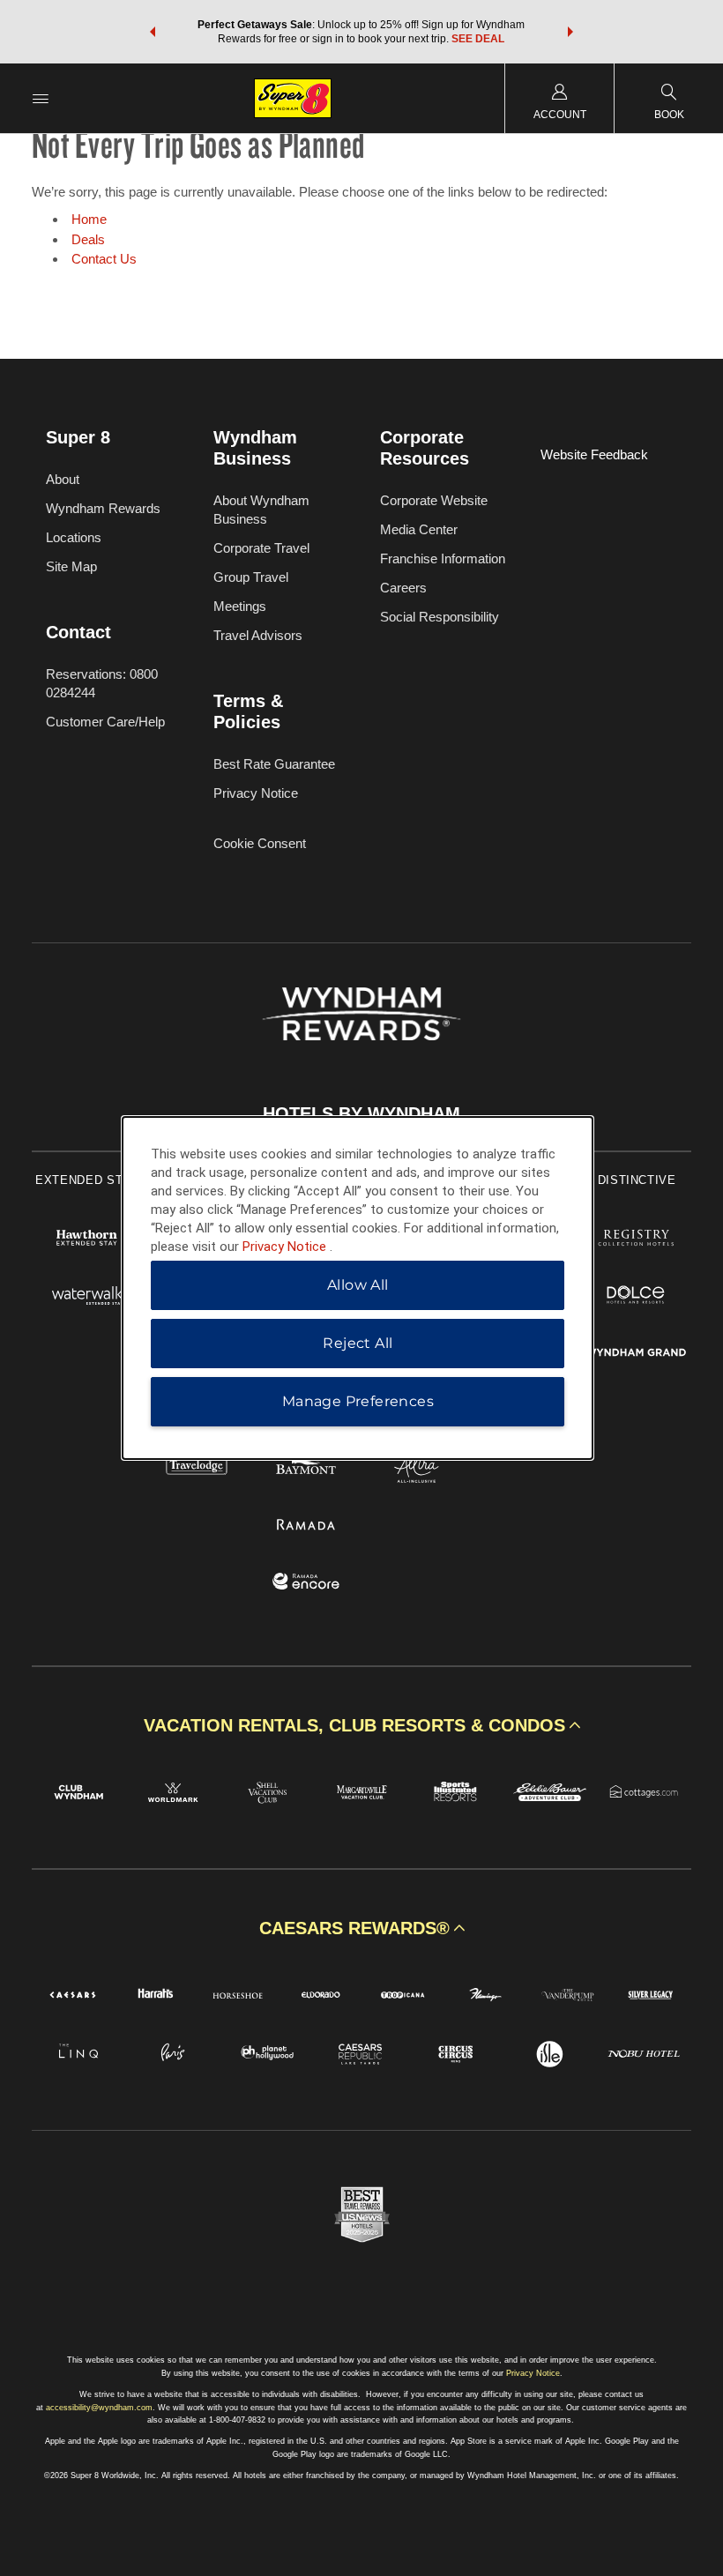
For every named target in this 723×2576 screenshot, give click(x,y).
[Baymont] (306, 1469)
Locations (74, 537)
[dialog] (358, 1288)
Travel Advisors (258, 635)
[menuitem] (41, 98)
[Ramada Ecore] (306, 1584)
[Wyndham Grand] (636, 1355)
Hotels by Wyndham (361, 1113)
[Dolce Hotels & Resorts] (636, 1297)
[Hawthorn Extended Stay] (87, 1240)
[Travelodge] (197, 1469)
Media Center (419, 529)
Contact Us (104, 259)
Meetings (240, 606)
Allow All (358, 1285)
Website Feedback (594, 454)
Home (89, 219)
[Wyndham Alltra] (417, 1469)
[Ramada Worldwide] (306, 1526)
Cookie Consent (260, 843)
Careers (403, 588)
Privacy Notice (256, 793)
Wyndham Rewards (103, 508)
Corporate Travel (261, 548)
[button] (153, 32)
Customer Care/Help (105, 722)
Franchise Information (443, 558)
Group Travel (251, 577)
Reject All (358, 1343)
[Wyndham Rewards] (361, 1014)
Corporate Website (434, 500)
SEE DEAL (478, 39)
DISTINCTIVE (637, 1180)
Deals (88, 239)
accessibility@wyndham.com (99, 2408)
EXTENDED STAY (86, 1180)
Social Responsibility (440, 617)
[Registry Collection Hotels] (636, 1240)
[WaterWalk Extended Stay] (87, 1297)
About (63, 479)
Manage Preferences (358, 1401)
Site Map (71, 566)
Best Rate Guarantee (274, 764)
